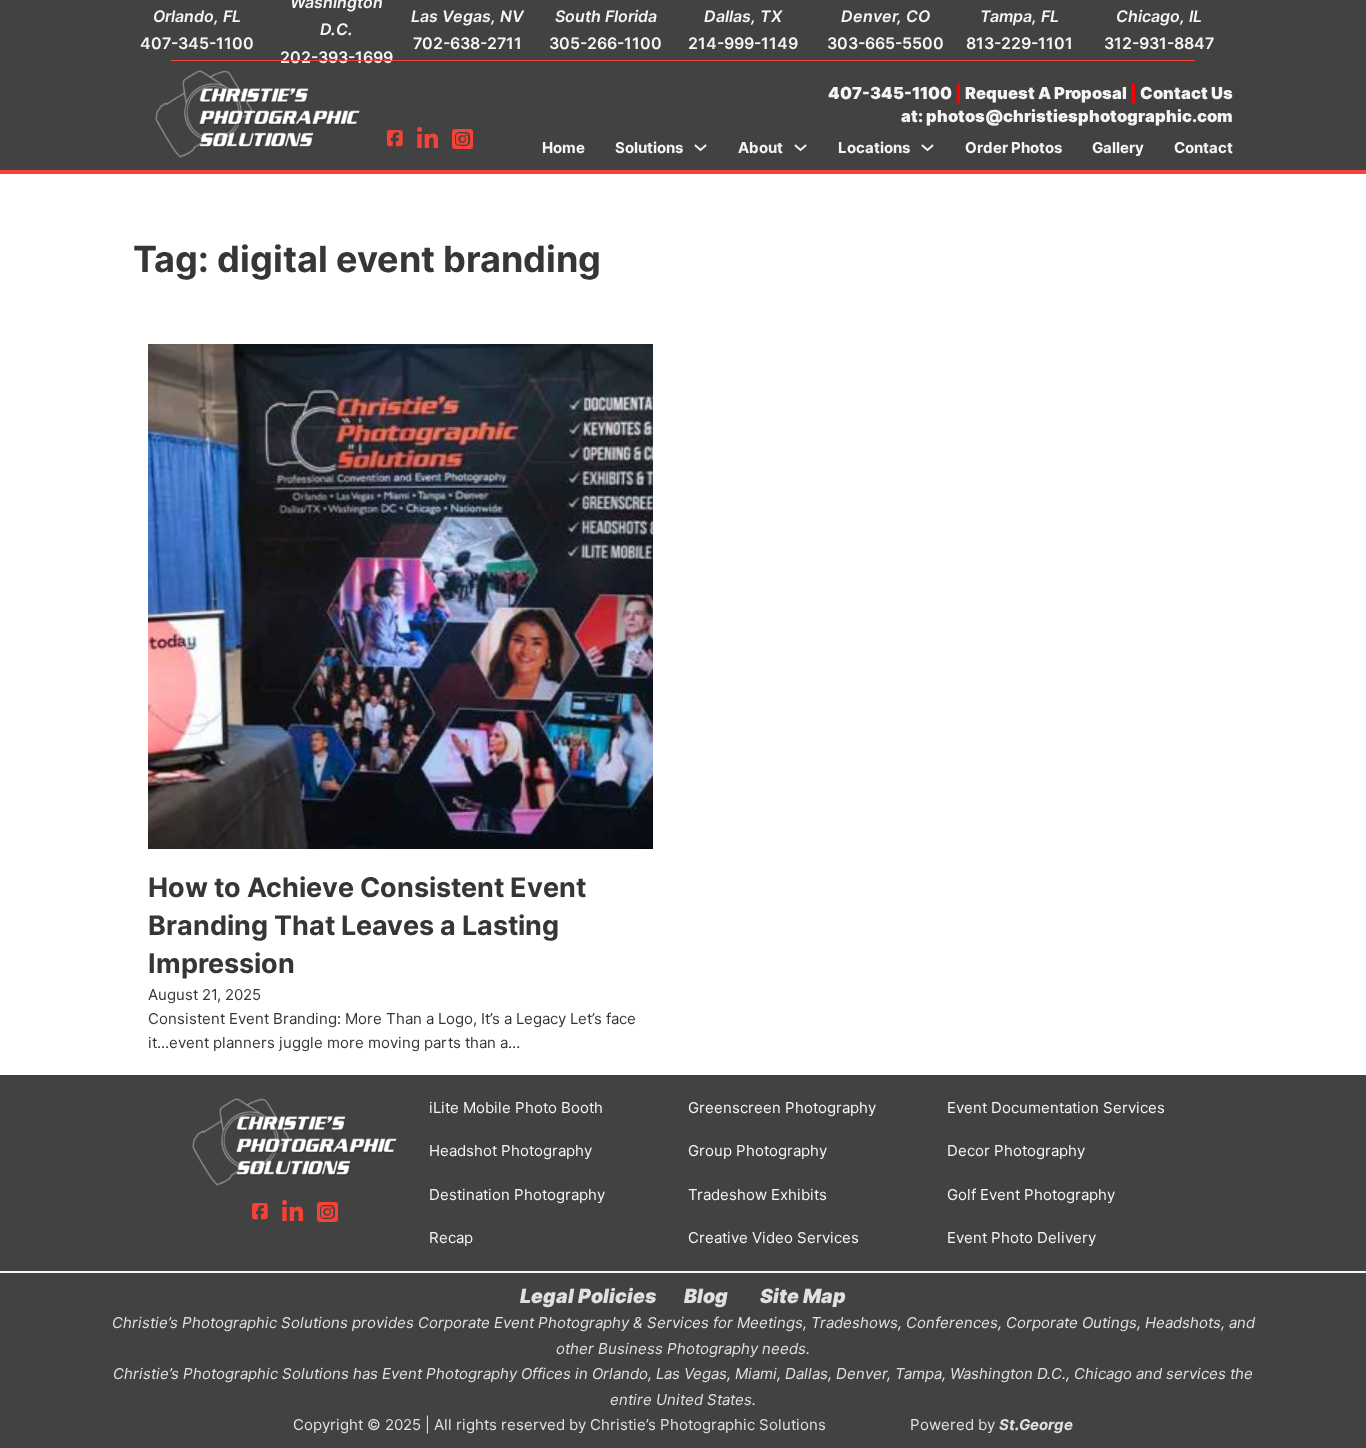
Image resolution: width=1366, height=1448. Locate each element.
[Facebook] (395, 139)
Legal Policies (588, 1296)
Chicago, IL (1159, 16)
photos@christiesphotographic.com (1079, 116)
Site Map (803, 1296)
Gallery (1118, 147)
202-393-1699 (336, 57)
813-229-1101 (1019, 43)
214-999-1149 (743, 43)
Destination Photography (517, 1194)
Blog (706, 1296)
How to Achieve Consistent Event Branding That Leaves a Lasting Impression (367, 925)
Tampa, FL (1019, 16)
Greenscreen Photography (782, 1107)
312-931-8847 (1159, 43)
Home (563, 147)
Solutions (649, 147)
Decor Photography (1016, 1150)
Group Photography (757, 1150)
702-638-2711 (467, 43)
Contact (1203, 147)
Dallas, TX (743, 16)
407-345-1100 (197, 43)
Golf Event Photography (1031, 1194)
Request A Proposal (1046, 93)
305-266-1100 (605, 43)
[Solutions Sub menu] (700, 147)
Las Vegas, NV (467, 16)
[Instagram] (462, 139)
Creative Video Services (773, 1237)
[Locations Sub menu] (927, 147)
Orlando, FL (197, 16)
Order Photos (1013, 147)
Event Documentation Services (1056, 1107)
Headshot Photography (510, 1150)
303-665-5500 (885, 43)
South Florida (606, 16)
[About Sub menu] (800, 147)
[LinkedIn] (427, 139)
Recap (451, 1237)
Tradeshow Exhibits (757, 1194)
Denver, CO (885, 16)
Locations (874, 147)
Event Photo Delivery (1021, 1237)
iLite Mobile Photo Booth (516, 1107)
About (760, 147)
